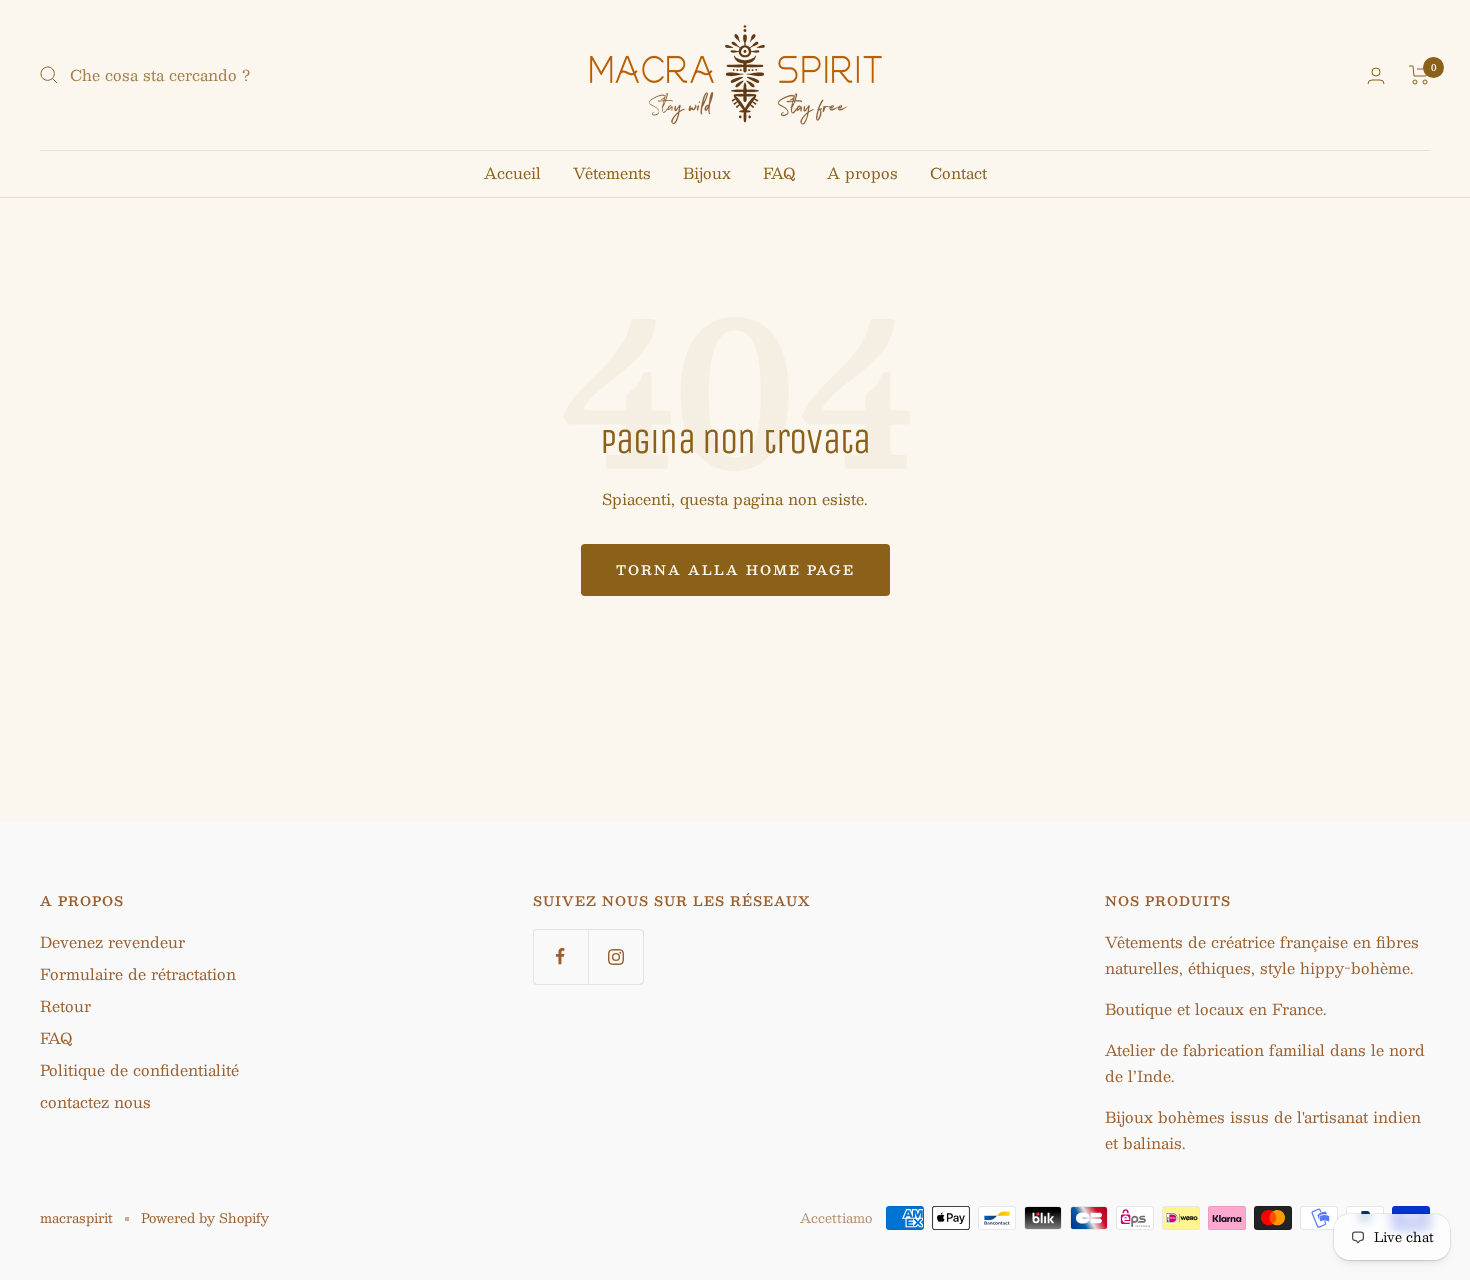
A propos (862, 172)
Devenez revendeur (112, 941)
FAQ (779, 172)
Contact (958, 172)
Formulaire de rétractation (138, 973)
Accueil (512, 172)
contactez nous (95, 1101)
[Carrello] (1419, 75)
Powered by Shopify (205, 1218)
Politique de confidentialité (139, 1069)
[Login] (1376, 75)
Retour (65, 1005)
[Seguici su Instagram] (615, 956)
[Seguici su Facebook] (560, 956)
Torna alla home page (735, 570)
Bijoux (707, 172)
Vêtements (612, 172)
